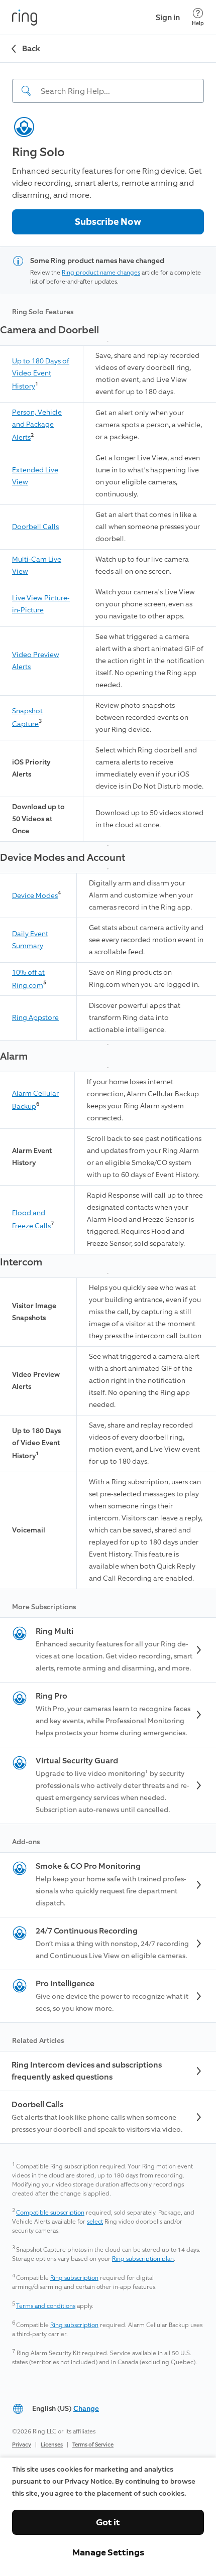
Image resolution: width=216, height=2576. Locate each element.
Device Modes (35, 895)
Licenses (52, 2445)
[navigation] (108, 83)
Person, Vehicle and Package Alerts (37, 425)
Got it (108, 2522)
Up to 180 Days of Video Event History (41, 374)
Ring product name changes (101, 273)
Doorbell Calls (35, 527)
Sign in (168, 17)
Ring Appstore (35, 1018)
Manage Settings (108, 2552)
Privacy (22, 2445)
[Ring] (25, 18)
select (95, 2222)
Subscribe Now (108, 222)
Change (86, 2409)
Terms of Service (93, 2445)
